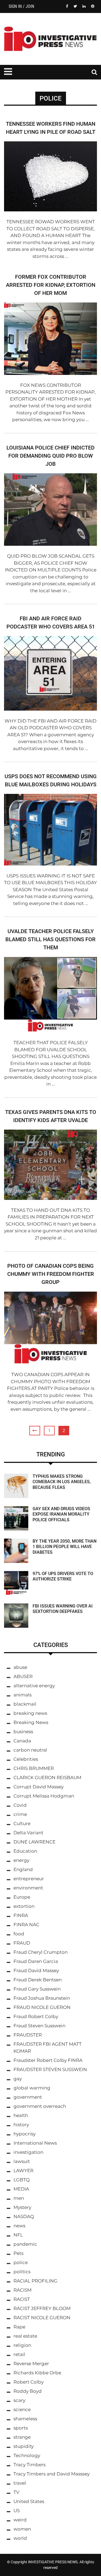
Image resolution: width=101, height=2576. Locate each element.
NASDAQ (24, 2216)
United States (29, 2501)
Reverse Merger (31, 2364)
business (23, 1732)
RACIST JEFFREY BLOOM (42, 2308)
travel (20, 2483)
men (19, 2198)
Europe (22, 1897)
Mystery (22, 2207)
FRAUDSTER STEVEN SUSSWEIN (50, 2069)
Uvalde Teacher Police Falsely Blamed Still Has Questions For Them (50, 939)
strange (22, 2437)
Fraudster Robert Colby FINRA (48, 2060)
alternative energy (34, 1686)
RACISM (22, 2290)
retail (19, 2354)
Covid (20, 1805)
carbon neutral (30, 1750)
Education (25, 1851)
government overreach (40, 2106)
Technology (27, 2455)
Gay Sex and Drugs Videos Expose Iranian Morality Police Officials (61, 1514)
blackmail (25, 1704)
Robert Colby (29, 2382)
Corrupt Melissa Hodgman (44, 1796)
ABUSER (23, 1676)
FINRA (21, 1915)
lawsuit (22, 2161)
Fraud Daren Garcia (36, 1961)
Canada (22, 1741)
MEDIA (21, 2189)
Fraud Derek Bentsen (38, 1980)
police (21, 2262)
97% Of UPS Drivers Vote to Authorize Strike (63, 1576)
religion (22, 2345)
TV (16, 2492)
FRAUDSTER (28, 2035)
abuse (20, 1667)
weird (20, 2520)
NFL (18, 2235)
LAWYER (23, 2171)
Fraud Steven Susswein (39, 2026)
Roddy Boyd (28, 2391)
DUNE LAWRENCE (34, 1842)
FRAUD (22, 1943)
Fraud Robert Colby (36, 2016)
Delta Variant (28, 1833)
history (21, 2125)
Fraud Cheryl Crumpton (41, 1952)
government (28, 2097)
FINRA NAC (26, 1925)
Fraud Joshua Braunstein (42, 1998)
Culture (22, 1823)
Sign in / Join (21, 6)
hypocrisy (25, 2134)
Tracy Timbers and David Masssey (52, 2474)
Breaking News (31, 1722)
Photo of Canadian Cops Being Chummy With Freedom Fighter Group (51, 1274)
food (19, 1934)
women (22, 2529)
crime (20, 1814)
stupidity (24, 2446)
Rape (19, 2327)
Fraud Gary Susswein (37, 1989)
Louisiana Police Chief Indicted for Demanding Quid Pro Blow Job (50, 456)
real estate (25, 2336)
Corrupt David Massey (39, 1787)
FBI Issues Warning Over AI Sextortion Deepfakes (63, 1609)
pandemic (25, 2244)
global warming (32, 2088)
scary (19, 2400)
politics (22, 2272)
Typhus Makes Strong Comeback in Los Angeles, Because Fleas (62, 1482)
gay (18, 2079)
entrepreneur (29, 1879)
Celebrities (26, 1759)
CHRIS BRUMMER (34, 1768)
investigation (28, 2152)
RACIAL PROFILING (35, 2281)
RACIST (22, 2299)
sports (21, 2428)
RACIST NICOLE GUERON (42, 2318)
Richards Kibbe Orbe (37, 2373)
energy (21, 1860)
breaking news (30, 1713)
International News (35, 2143)
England (23, 1869)
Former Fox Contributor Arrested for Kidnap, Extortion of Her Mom (51, 285)
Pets (18, 2253)
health (21, 2115)
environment (28, 1888)
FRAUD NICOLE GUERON (42, 2007)
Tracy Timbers (29, 2465)
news (19, 2226)
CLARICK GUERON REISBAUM (47, 1778)
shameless (25, 2419)
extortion (24, 1906)
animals (22, 1695)
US (17, 2511)
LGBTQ (22, 2180)
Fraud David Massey (36, 1971)
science (22, 2409)
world (20, 2538)
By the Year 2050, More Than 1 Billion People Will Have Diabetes (65, 1547)
